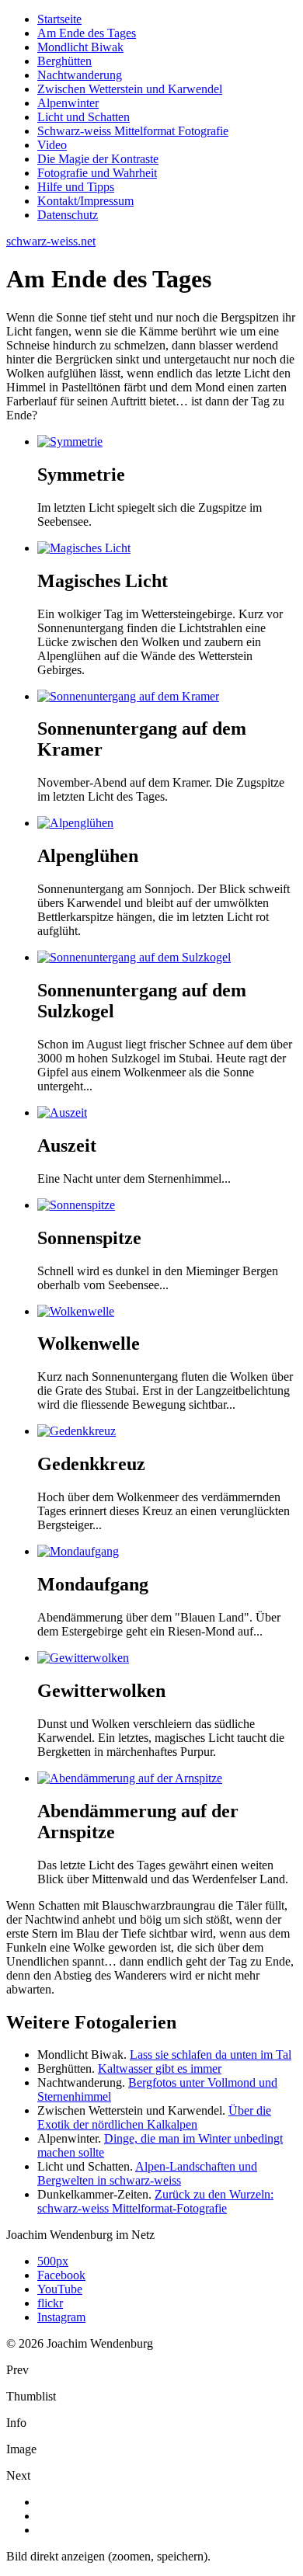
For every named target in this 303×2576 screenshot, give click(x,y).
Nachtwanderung (80, 75)
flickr (50, 2303)
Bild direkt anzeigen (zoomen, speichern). (108, 2556)
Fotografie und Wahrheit (97, 173)
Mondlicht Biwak (80, 47)
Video (52, 145)
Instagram (61, 2317)
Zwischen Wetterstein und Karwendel (130, 89)
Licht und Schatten (84, 117)
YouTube (60, 2289)
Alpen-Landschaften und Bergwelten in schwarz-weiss (147, 2173)
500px (53, 2261)
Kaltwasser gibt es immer (160, 2068)
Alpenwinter (68, 103)
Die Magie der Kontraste (98, 159)
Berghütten (64, 61)
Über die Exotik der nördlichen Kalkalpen (154, 2117)
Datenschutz (68, 215)
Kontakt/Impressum (85, 201)
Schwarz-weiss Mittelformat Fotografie (133, 131)
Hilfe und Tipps (76, 187)
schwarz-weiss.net (51, 241)
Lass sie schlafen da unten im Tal (211, 2055)
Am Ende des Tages (87, 33)
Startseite (59, 19)
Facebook (61, 2275)
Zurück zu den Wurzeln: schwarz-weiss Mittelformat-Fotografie (155, 2201)
